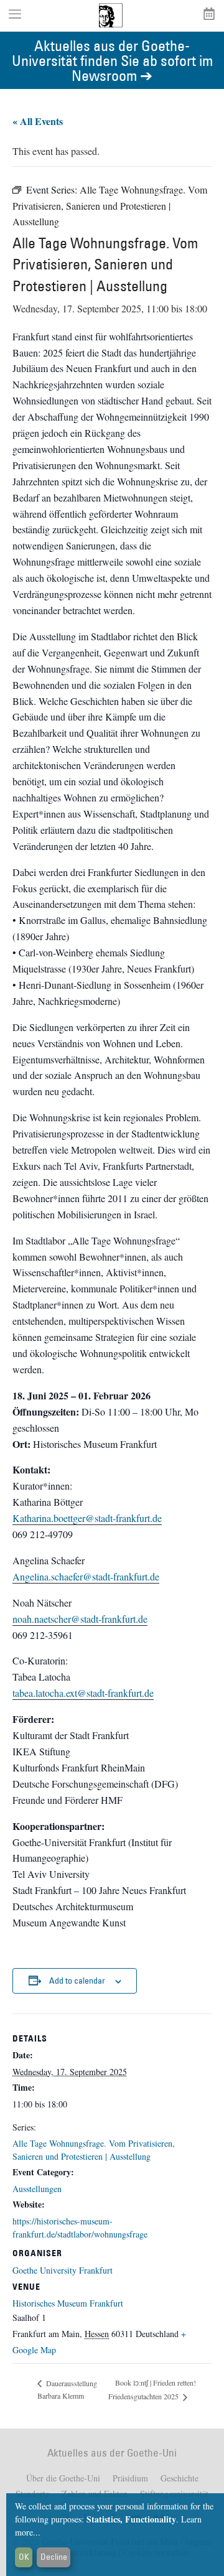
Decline (54, 2557)
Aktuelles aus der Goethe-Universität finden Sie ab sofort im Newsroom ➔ (112, 60)
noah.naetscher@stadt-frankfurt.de (80, 1619)
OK (24, 2557)
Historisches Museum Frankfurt (68, 2303)
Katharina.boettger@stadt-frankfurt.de (87, 1518)
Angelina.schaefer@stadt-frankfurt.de (86, 1576)
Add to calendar (77, 1981)
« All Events (38, 121)
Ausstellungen (37, 2189)
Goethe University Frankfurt (63, 2270)
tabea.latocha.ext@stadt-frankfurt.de (83, 1693)
